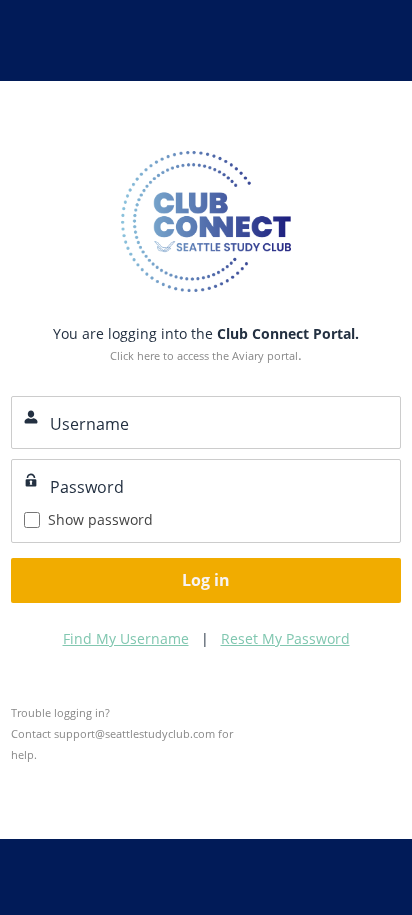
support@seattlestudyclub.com (134, 733)
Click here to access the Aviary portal (204, 355)
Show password (100, 519)
